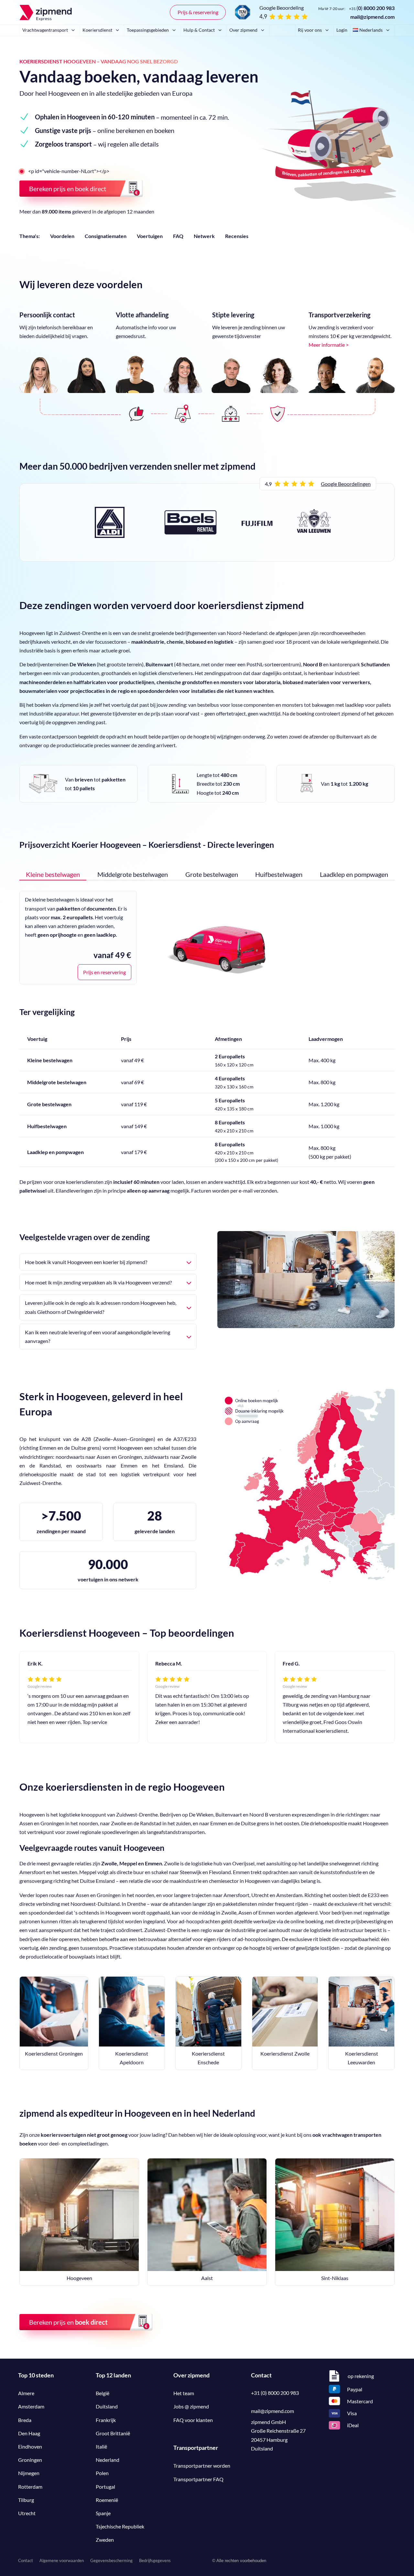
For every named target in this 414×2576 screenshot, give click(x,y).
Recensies (237, 236)
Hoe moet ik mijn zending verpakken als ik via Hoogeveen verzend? (98, 1282)
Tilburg (26, 2500)
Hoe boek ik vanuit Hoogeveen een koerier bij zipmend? (86, 1262)
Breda (25, 2420)
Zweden (105, 2540)
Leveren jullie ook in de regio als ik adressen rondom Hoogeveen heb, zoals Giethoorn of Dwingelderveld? (101, 1307)
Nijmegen (29, 2473)
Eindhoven (30, 2446)
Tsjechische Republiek (120, 2526)
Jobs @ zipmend (191, 2406)
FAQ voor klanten (193, 2420)
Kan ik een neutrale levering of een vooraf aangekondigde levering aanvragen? (98, 1337)
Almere (26, 2393)
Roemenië (107, 2500)
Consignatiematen (106, 236)
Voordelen (62, 236)
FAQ (178, 236)
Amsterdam (31, 2406)
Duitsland (107, 2406)
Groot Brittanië (113, 2433)
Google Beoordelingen (346, 484)
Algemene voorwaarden (62, 2560)
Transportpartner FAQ (198, 2479)
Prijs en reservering (104, 972)
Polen (102, 2473)
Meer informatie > (329, 345)
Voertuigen (150, 236)
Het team (184, 2393)
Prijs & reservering (198, 12)
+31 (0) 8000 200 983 (275, 2393)
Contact (26, 2560)
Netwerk (204, 236)
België (103, 2393)
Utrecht (27, 2513)
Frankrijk (106, 2420)
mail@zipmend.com (372, 17)
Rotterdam (30, 2487)
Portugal (105, 2487)
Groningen (30, 2460)
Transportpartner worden (202, 2466)
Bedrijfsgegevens (155, 2560)
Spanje (103, 2513)
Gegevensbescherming (111, 2560)
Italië (101, 2446)
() (372, 8)
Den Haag (29, 2433)
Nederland (108, 2460)
